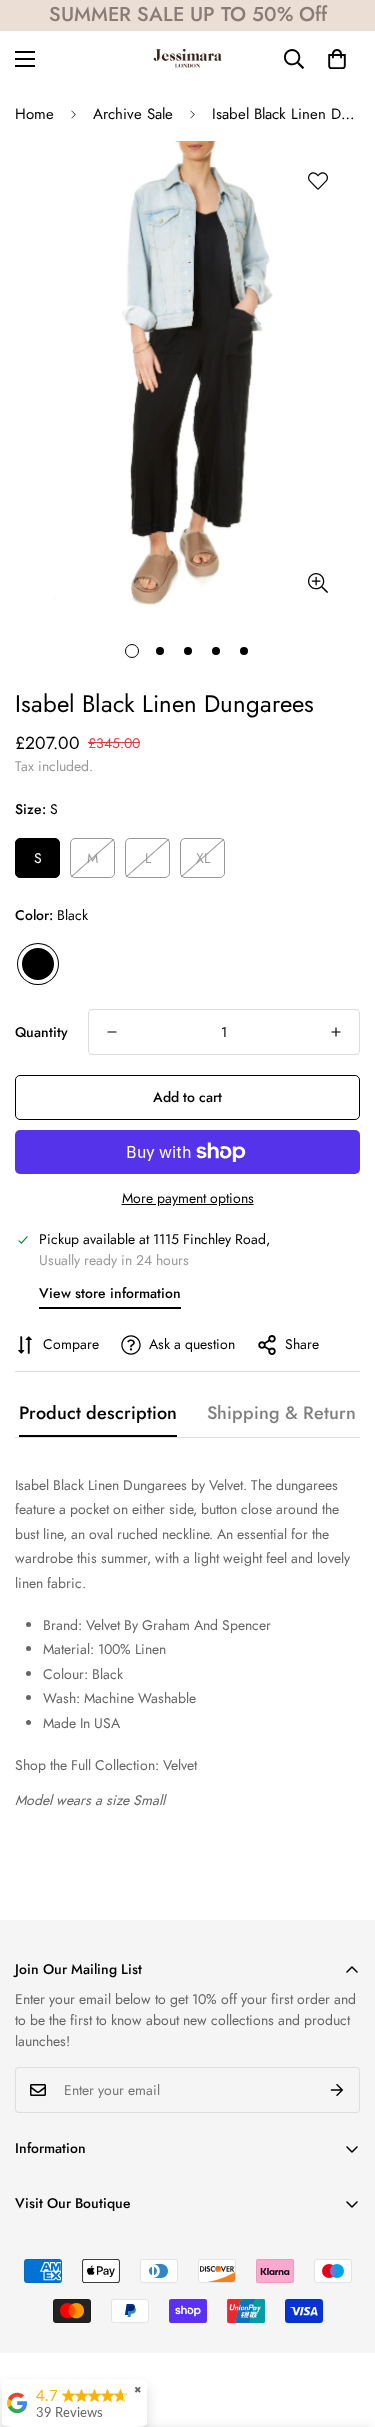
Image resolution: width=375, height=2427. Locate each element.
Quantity (41, 1032)
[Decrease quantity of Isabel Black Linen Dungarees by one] (112, 1032)
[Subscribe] (337, 2090)
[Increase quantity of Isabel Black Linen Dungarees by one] (336, 1032)
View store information (110, 1293)
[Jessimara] (187, 59)
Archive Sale (133, 114)
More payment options (188, 1198)
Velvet (180, 1765)
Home (34, 114)
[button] (337, 59)
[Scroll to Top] (339, 2321)
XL (203, 858)
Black (38, 964)
